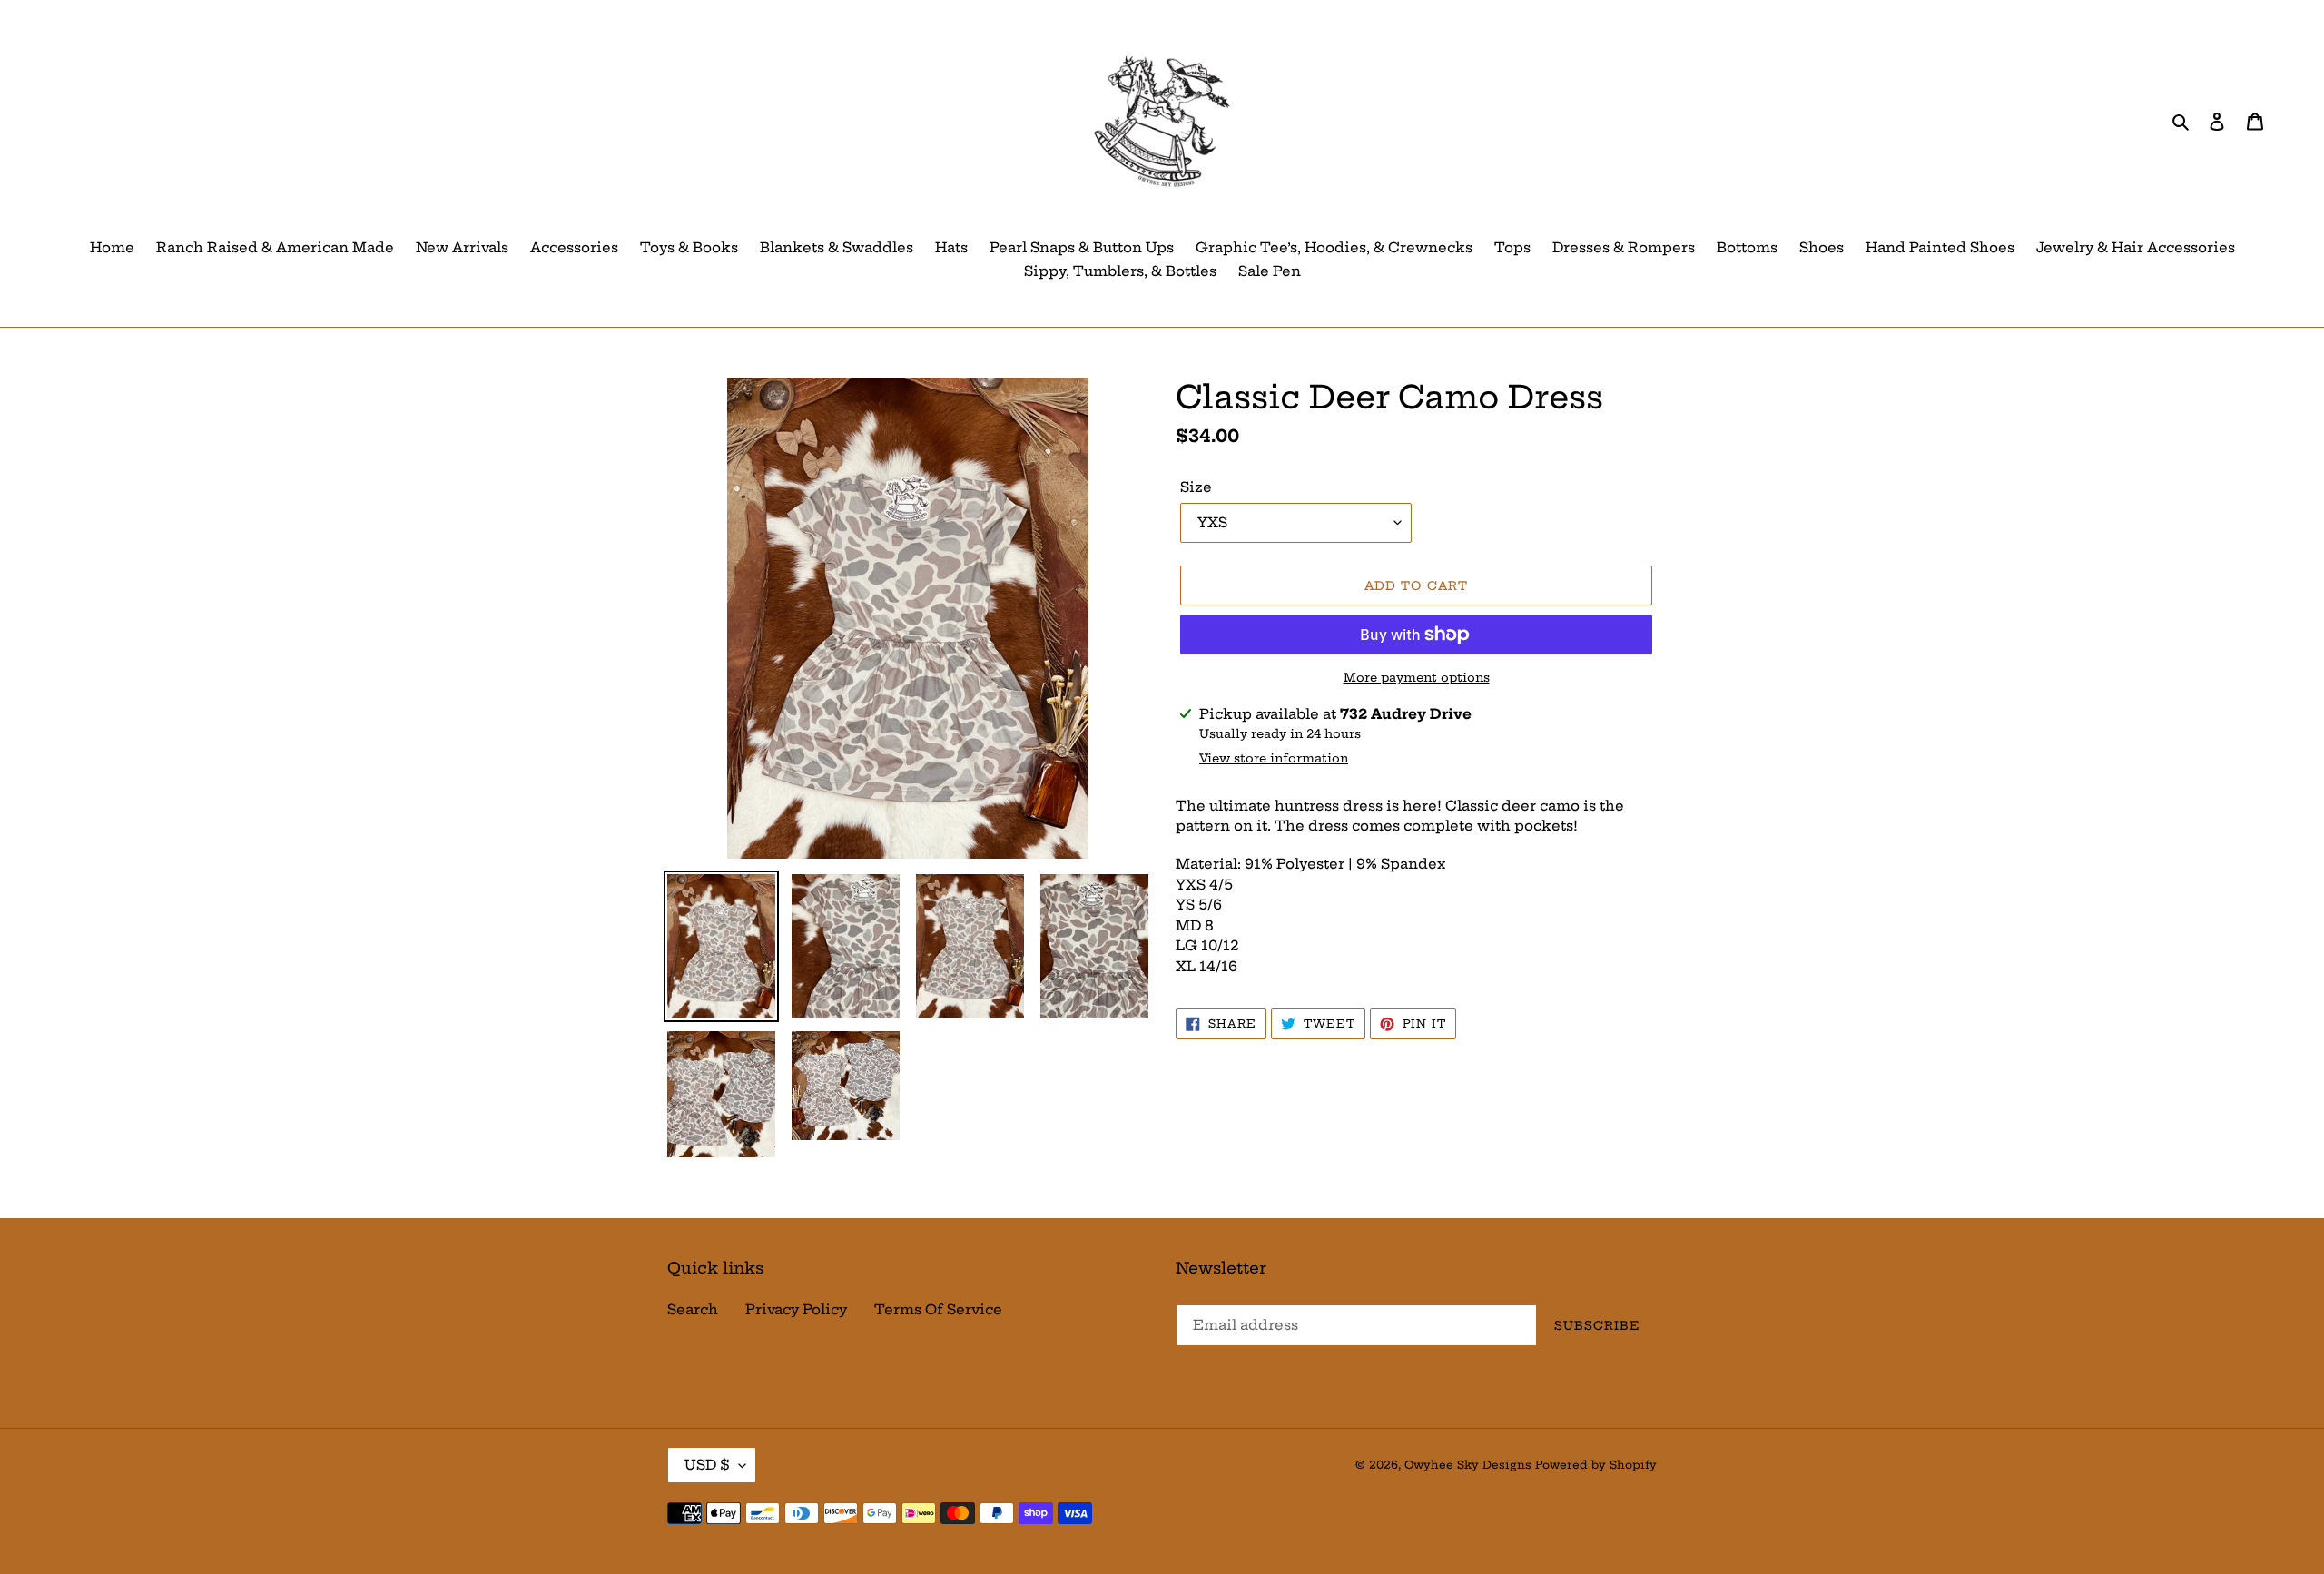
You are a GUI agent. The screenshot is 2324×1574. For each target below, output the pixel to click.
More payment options (1417, 677)
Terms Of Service (938, 1309)
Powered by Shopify (1596, 1465)
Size (1196, 487)
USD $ (707, 1465)
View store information (1274, 758)
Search (693, 1309)
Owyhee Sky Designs (1468, 1465)
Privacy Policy (796, 1309)
